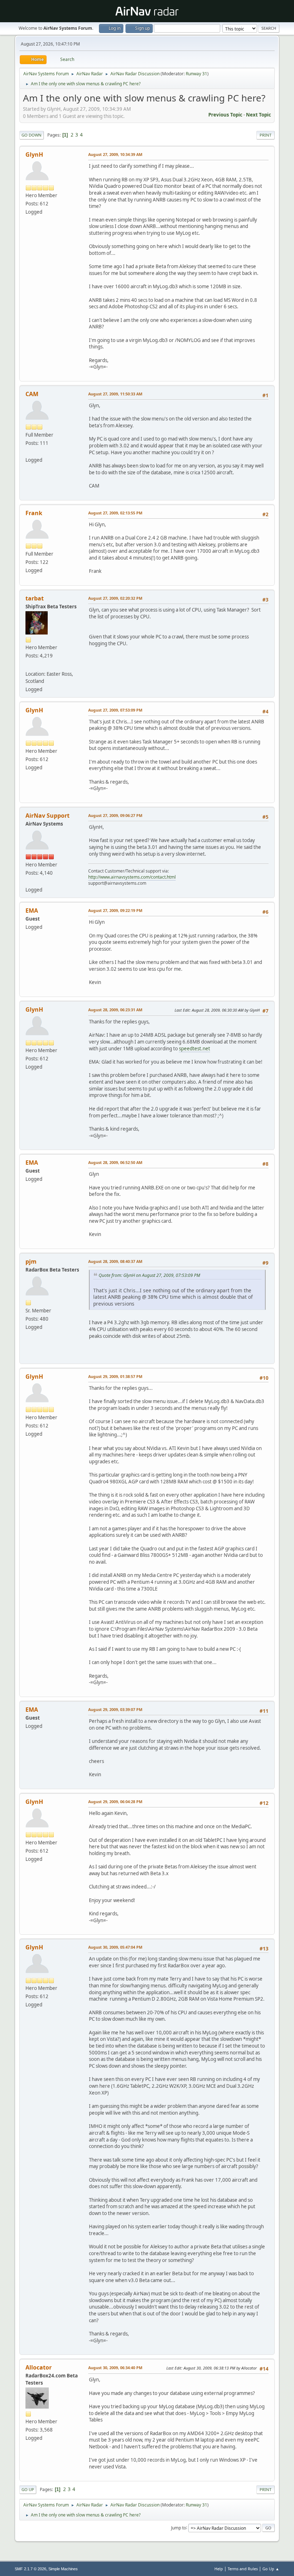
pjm (31, 1261)
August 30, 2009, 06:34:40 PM (115, 2368)
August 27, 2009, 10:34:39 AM (115, 154)
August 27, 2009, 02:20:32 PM (115, 598)
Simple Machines (63, 2569)
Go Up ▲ (271, 2569)
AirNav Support (48, 816)
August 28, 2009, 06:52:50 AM (115, 1162)
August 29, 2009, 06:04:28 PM (115, 1802)
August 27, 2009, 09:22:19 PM (115, 910)
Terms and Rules (243, 2569)
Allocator (39, 2367)
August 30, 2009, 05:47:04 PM (115, 1947)
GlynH (34, 155)
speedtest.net (195, 1049)
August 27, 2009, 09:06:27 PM (115, 815)
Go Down (32, 135)
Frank (34, 513)
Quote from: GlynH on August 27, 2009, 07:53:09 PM (149, 1275)
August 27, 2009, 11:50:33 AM (115, 394)
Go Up (28, 2489)
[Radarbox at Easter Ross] (28, 665)
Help (219, 2569)
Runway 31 (196, 74)
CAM (32, 394)
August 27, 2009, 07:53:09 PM (115, 710)
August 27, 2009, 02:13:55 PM (115, 513)
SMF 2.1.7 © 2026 (30, 2569)
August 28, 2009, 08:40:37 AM (115, 1261)
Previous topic (225, 115)
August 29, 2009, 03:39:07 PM (115, 1709)
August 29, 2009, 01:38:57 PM (115, 1376)
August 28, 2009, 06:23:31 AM (115, 1010)
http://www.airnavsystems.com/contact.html (132, 877)
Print (265, 135)
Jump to (179, 2527)
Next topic (259, 115)
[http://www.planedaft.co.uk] (28, 451)
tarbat (35, 598)
